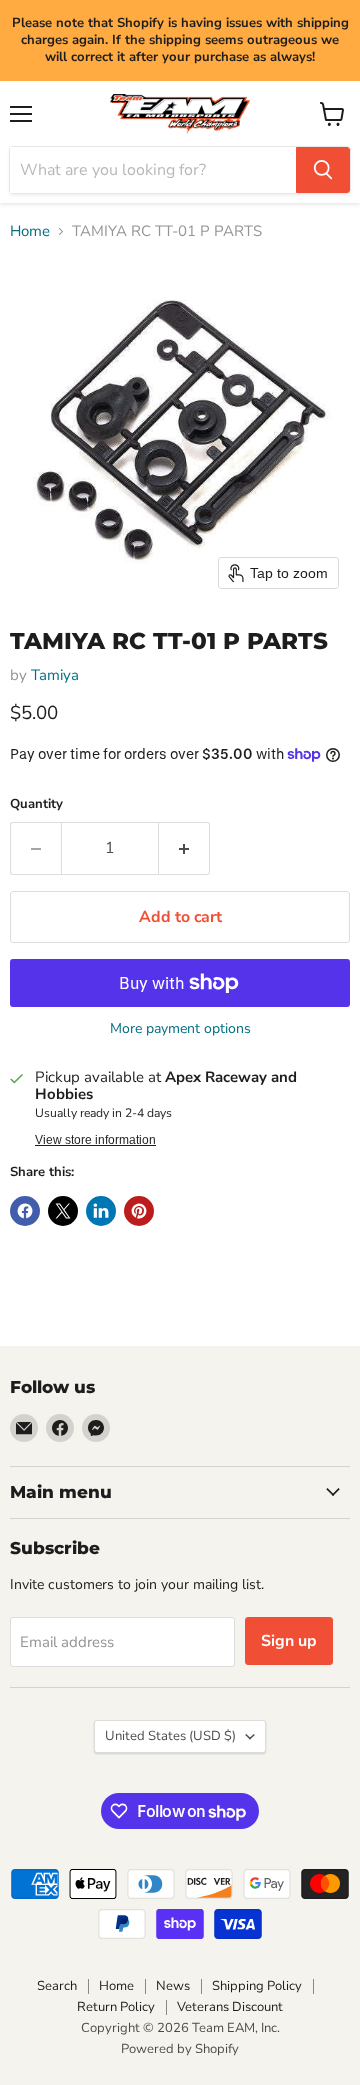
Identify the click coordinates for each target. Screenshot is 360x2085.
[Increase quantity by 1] (184, 848)
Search (57, 1986)
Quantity (36, 804)
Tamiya (55, 675)
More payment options (180, 1029)
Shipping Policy (257, 1986)
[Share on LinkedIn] (101, 1211)
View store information (95, 1140)
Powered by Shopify (180, 2049)
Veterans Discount (230, 2007)
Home (30, 231)
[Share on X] (63, 1211)
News (173, 1986)
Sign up (289, 1641)
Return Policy (116, 2007)
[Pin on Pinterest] (139, 1211)
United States (170, 1736)
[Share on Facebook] (25, 1211)
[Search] (323, 170)
